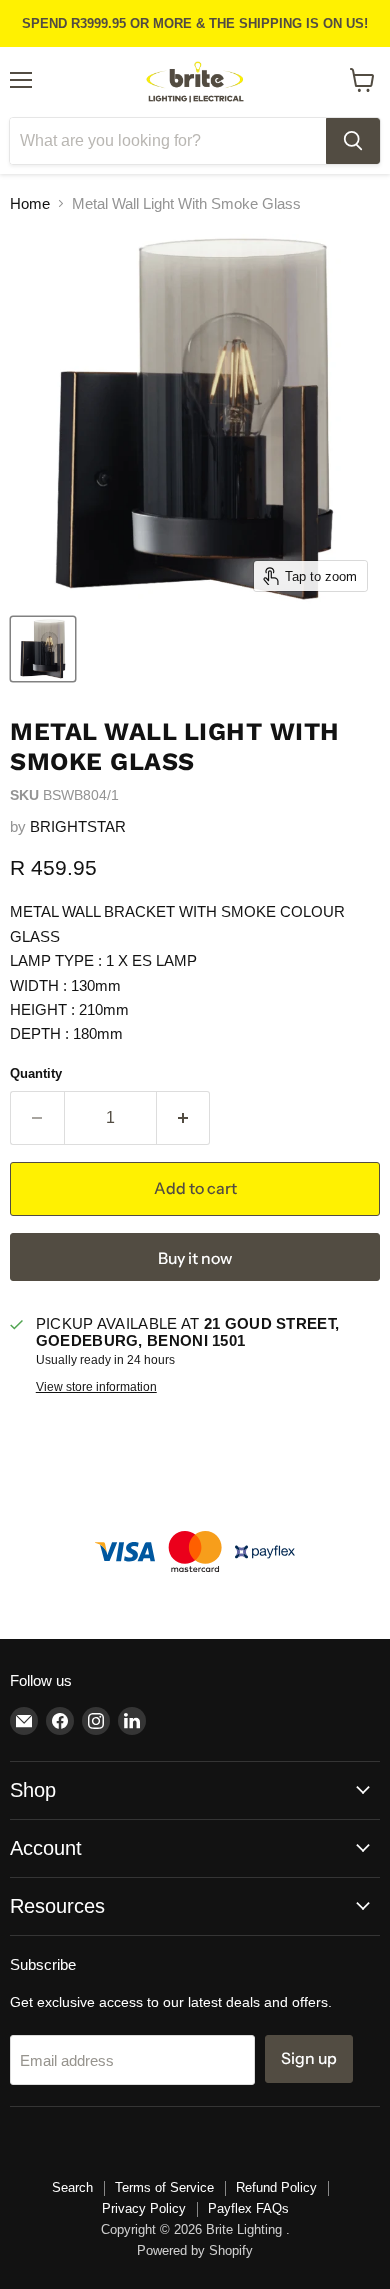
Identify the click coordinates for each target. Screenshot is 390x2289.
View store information (96, 1387)
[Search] (353, 141)
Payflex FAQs (248, 2208)
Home (30, 203)
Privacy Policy (144, 2208)
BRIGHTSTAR (78, 826)
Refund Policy (276, 2187)
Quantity (36, 1073)
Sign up (309, 2058)
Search (72, 2187)
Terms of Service (164, 2187)
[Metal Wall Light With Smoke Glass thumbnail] (43, 649)
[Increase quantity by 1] (184, 1118)
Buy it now (195, 1258)
